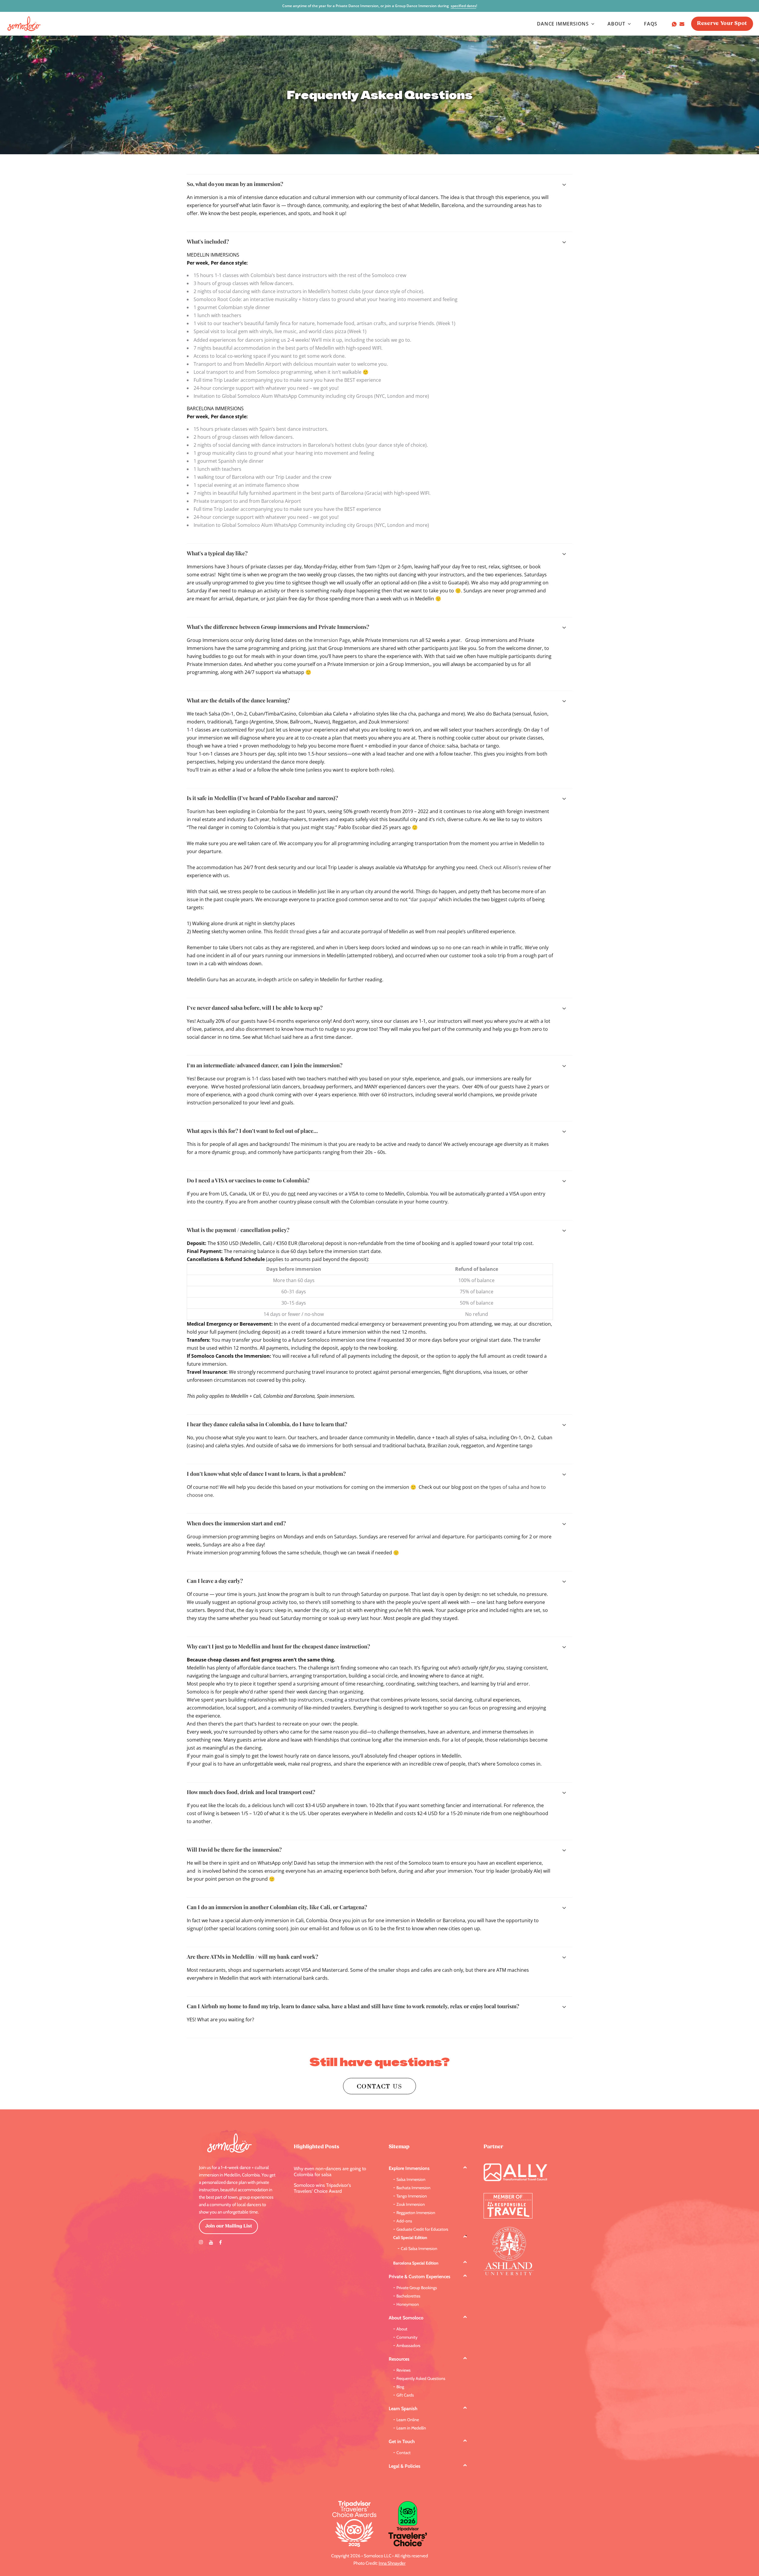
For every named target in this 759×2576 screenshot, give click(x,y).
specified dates (463, 6)
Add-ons (404, 2221)
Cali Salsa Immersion (419, 2249)
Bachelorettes (408, 2296)
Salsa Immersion (411, 2179)
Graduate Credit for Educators (422, 2229)
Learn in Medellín (411, 2428)
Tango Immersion (412, 2196)
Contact (404, 2453)
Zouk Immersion (411, 2204)
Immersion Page (332, 640)
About (402, 2329)
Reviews (404, 2370)
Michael (272, 1037)
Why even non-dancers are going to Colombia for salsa (330, 2172)
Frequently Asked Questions (421, 2378)
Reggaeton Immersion (416, 2213)
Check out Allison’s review (508, 867)
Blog (400, 2387)
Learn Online (408, 2420)
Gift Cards (405, 2395)
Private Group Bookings (417, 2288)
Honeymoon (408, 2304)
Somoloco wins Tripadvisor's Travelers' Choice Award (322, 2188)
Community (407, 2337)
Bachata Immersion (413, 2188)
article (285, 979)
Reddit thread (289, 931)
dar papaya (423, 899)
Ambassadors (408, 2346)
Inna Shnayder (392, 2563)
